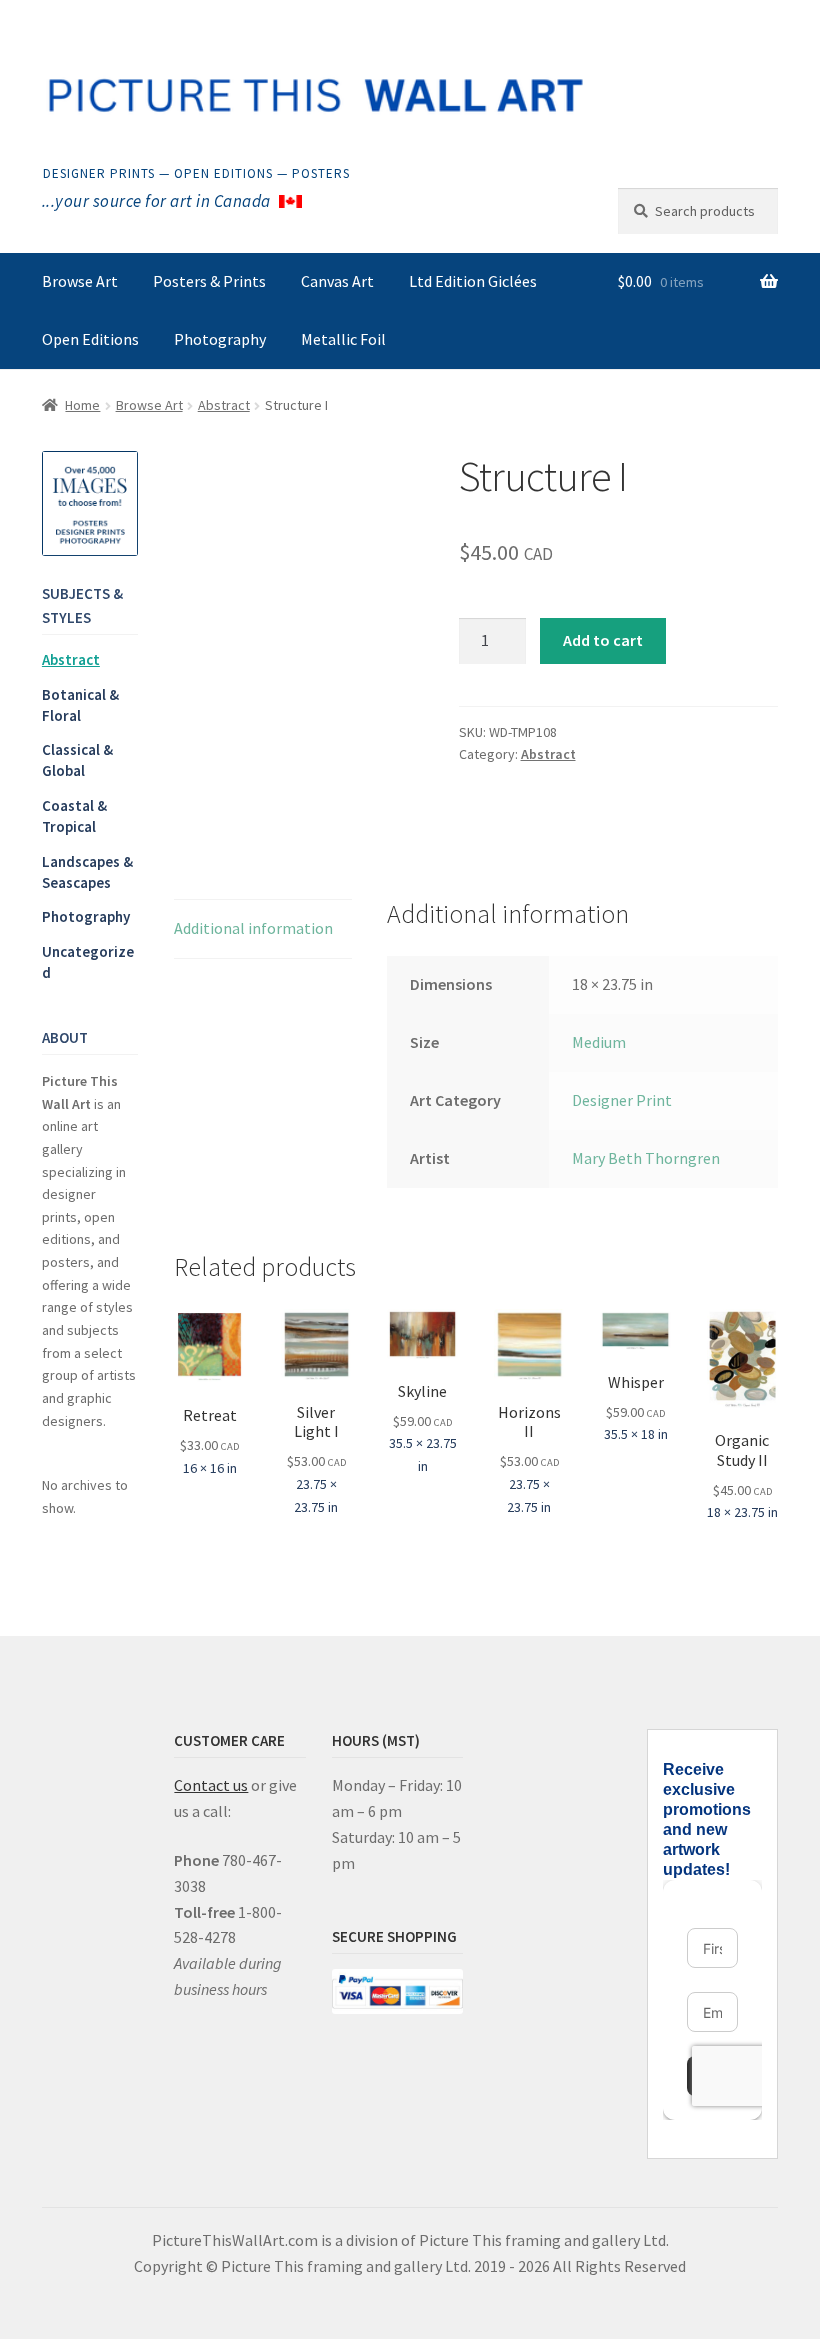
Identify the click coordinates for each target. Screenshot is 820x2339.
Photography (220, 339)
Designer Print (622, 1100)
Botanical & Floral (80, 705)
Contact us (211, 1785)
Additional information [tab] (253, 928)
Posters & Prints (209, 281)
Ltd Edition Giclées (473, 281)
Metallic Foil (343, 339)
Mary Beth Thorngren (646, 1158)
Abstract (224, 405)
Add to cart (603, 640)
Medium (599, 1042)
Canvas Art (337, 281)
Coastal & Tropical (74, 816)
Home (82, 405)
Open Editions (90, 339)
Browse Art (80, 281)
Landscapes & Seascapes (87, 872)
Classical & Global (77, 760)
